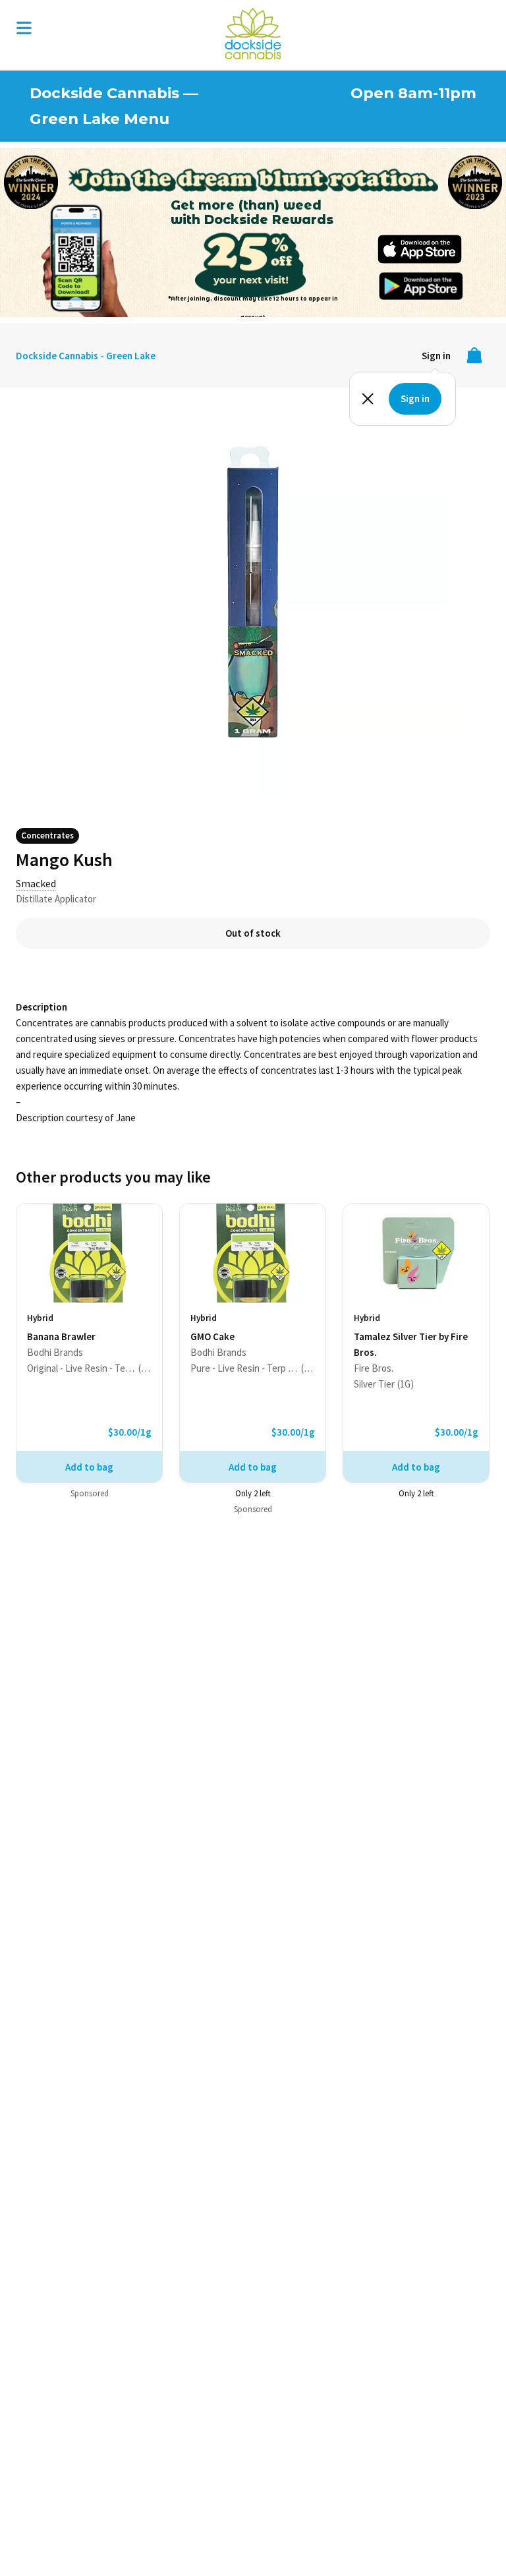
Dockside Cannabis (253, 34)
